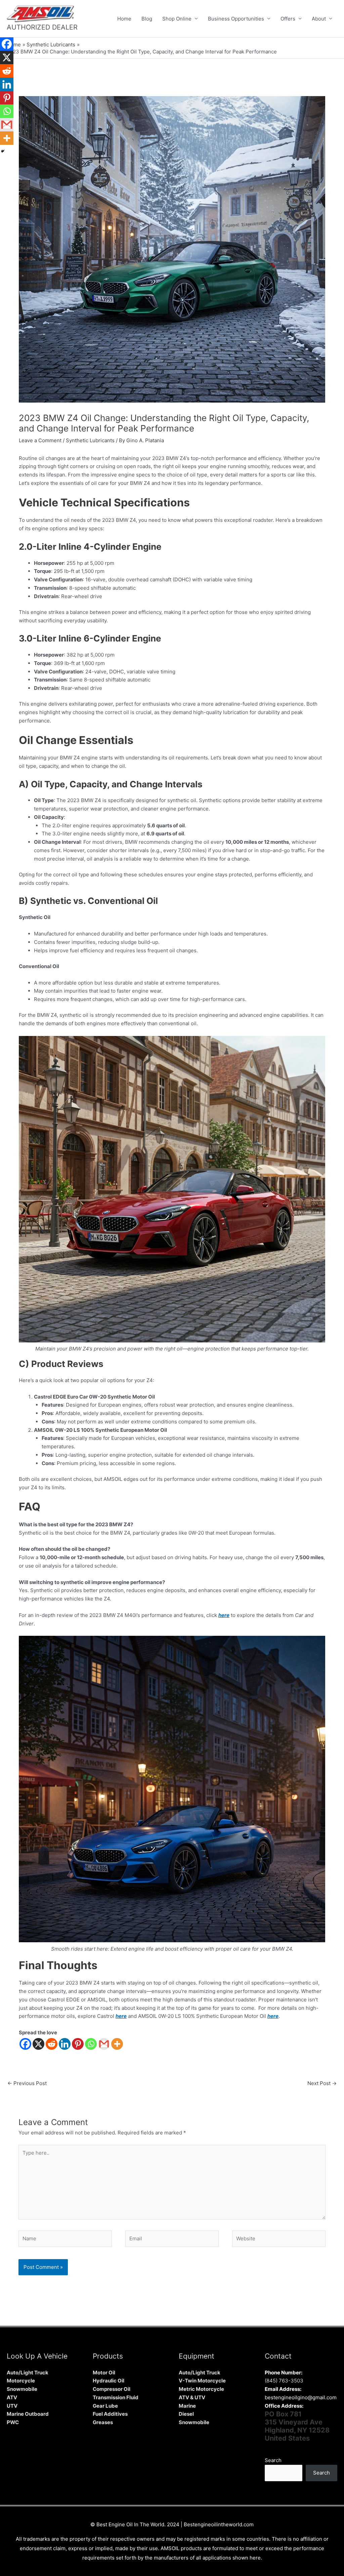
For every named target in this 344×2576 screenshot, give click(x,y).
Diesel (186, 2414)
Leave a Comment (40, 440)
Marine (187, 2406)
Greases (103, 2422)
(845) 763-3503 (284, 2381)
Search (273, 2460)
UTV (12, 2406)
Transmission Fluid (116, 2397)
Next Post (322, 2083)
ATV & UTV (192, 2397)
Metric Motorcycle (201, 2389)
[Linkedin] (65, 2044)
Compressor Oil (112, 2389)
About (319, 19)
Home (124, 19)
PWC (13, 2422)
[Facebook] (25, 2044)
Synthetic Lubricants (90, 440)
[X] (38, 2044)
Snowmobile (22, 2389)
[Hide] (3, 151)
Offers (288, 19)
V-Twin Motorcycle (202, 2381)
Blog (147, 19)
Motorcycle (21, 2381)
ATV (12, 2397)
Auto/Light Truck (28, 2373)
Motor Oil (104, 2373)
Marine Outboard (28, 2414)
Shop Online (177, 19)
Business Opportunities (236, 19)
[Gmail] (104, 2044)
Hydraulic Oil (109, 2381)
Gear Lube (105, 2406)
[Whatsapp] (91, 2044)
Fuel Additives (110, 2414)
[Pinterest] (78, 2044)
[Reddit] (52, 2044)
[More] (117, 2044)
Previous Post (27, 2083)
